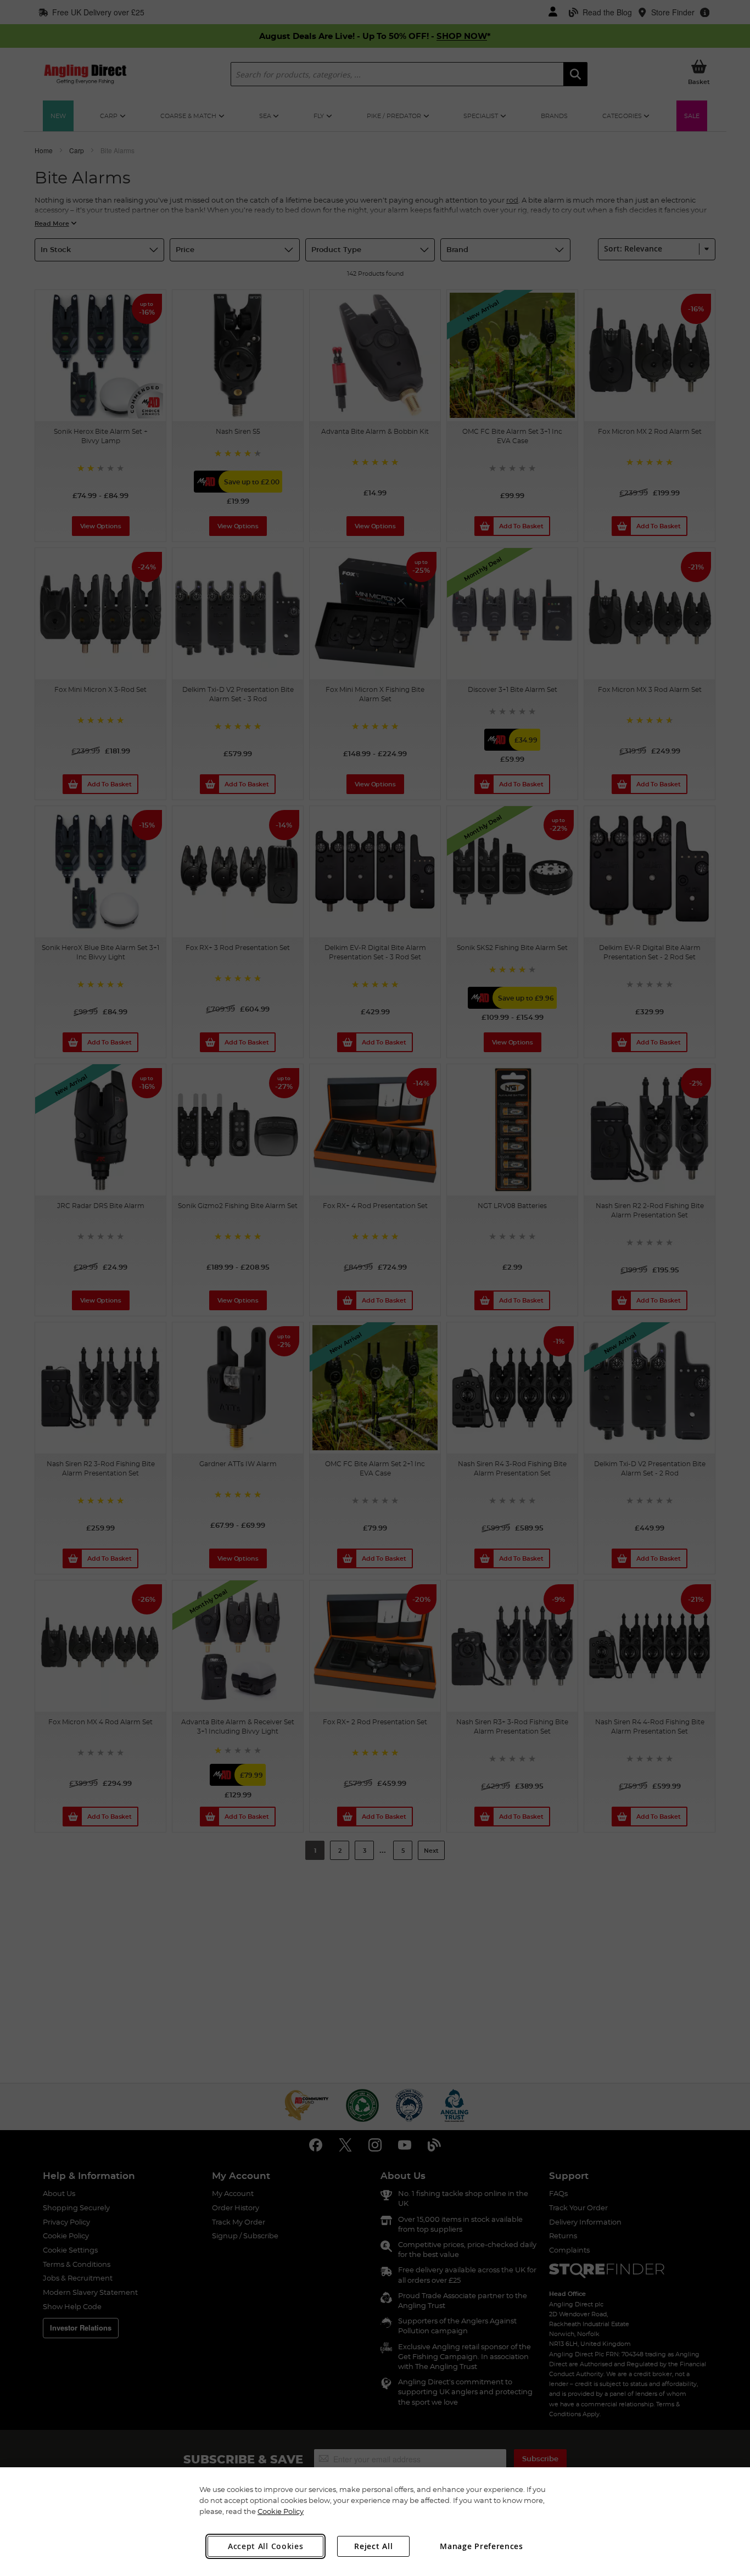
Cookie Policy (281, 2511)
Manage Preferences (482, 2546)
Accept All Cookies (266, 2546)
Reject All (373, 2546)
